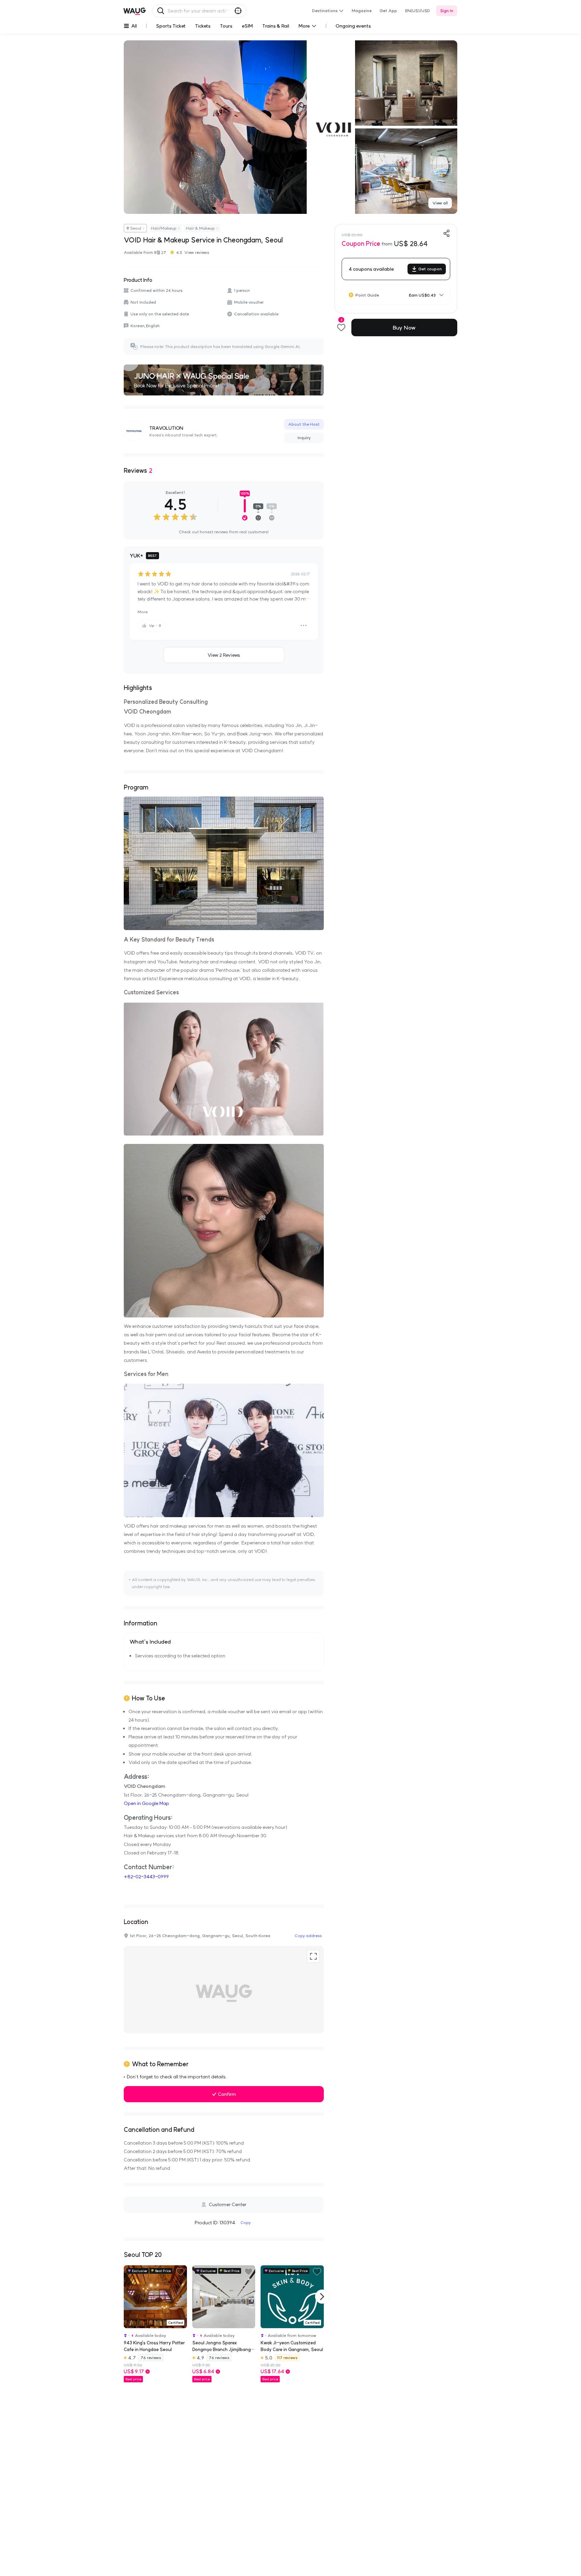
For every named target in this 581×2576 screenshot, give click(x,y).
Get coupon (430, 269)
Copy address (308, 1936)
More (143, 612)
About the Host (304, 424)
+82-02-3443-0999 (146, 1877)
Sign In (447, 11)
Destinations (325, 11)
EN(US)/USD (418, 11)
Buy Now (404, 328)
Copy (246, 2222)
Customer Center (228, 2204)
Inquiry (304, 438)
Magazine (362, 11)
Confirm (227, 2094)
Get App (388, 11)
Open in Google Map (146, 1803)
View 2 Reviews (224, 655)
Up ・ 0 (155, 626)
